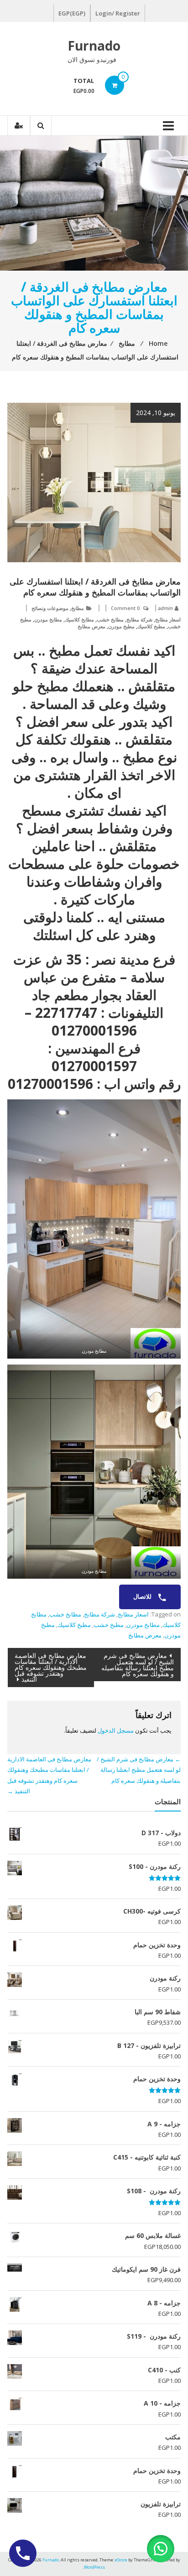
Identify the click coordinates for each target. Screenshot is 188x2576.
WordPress (94, 2567)
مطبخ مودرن (121, 626)
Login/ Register (118, 13)
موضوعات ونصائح (50, 608)
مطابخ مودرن (48, 619)
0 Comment (125, 608)
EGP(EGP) (72, 13)
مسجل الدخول (116, 1730)
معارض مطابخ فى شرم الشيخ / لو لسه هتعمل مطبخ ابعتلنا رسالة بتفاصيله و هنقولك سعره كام (138, 1665)
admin (165, 608)
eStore (121, 2560)
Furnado (94, 46)
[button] (161, 2549)
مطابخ (78, 608)
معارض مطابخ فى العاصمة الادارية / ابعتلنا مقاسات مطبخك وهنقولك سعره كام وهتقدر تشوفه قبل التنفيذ (51, 1667)
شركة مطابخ (139, 619)
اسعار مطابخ (168, 619)
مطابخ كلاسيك (79, 619)
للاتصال (143, 1596)
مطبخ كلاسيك (151, 626)
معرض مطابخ (91, 626)
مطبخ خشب (109, 1625)
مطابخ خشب (110, 619)
